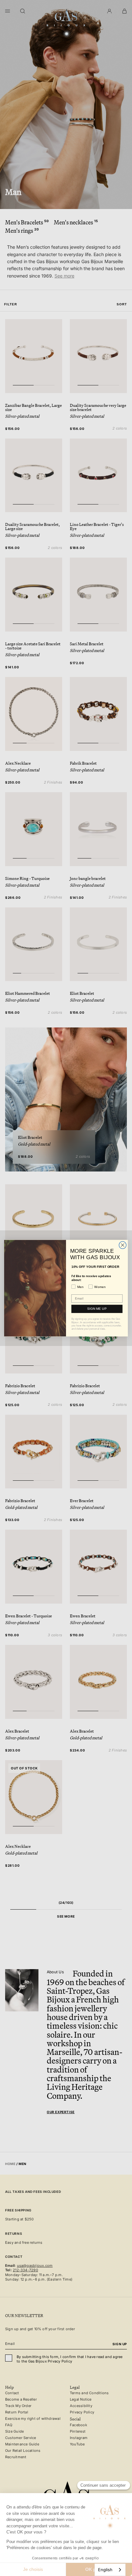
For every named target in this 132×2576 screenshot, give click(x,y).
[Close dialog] (123, 1245)
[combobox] (110, 2570)
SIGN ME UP (97, 1309)
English (105, 2570)
